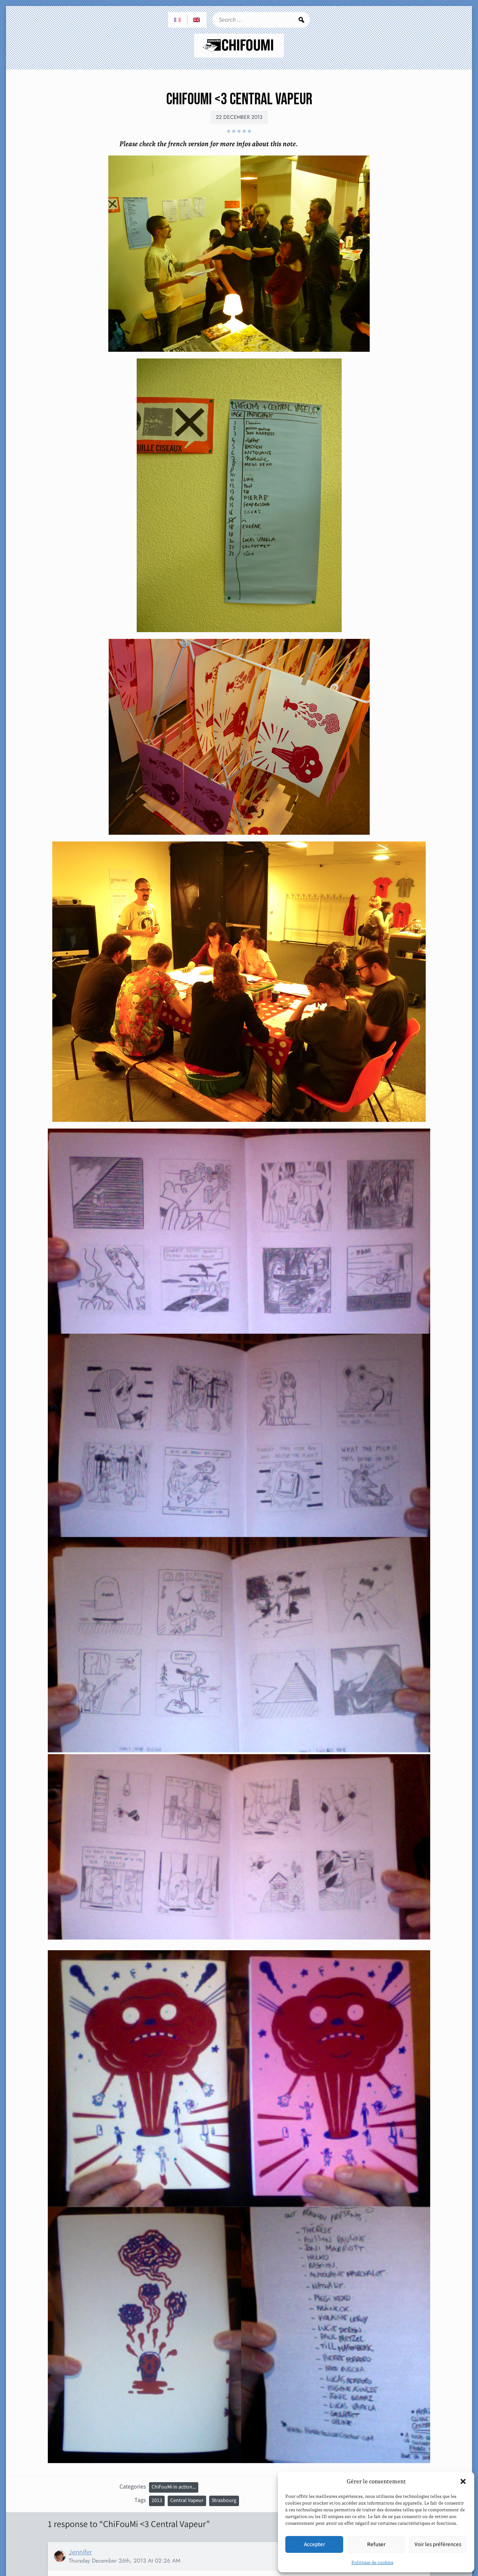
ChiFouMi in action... (174, 2487)
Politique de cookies (372, 2563)
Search (301, 20)
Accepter (314, 2544)
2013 (157, 2500)
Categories (133, 2486)
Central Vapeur (187, 2500)
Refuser (376, 2544)
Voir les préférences (438, 2544)
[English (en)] (197, 20)
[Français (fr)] (178, 20)
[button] (463, 2481)
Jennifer (80, 2552)
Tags (140, 2500)
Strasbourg (224, 2500)
